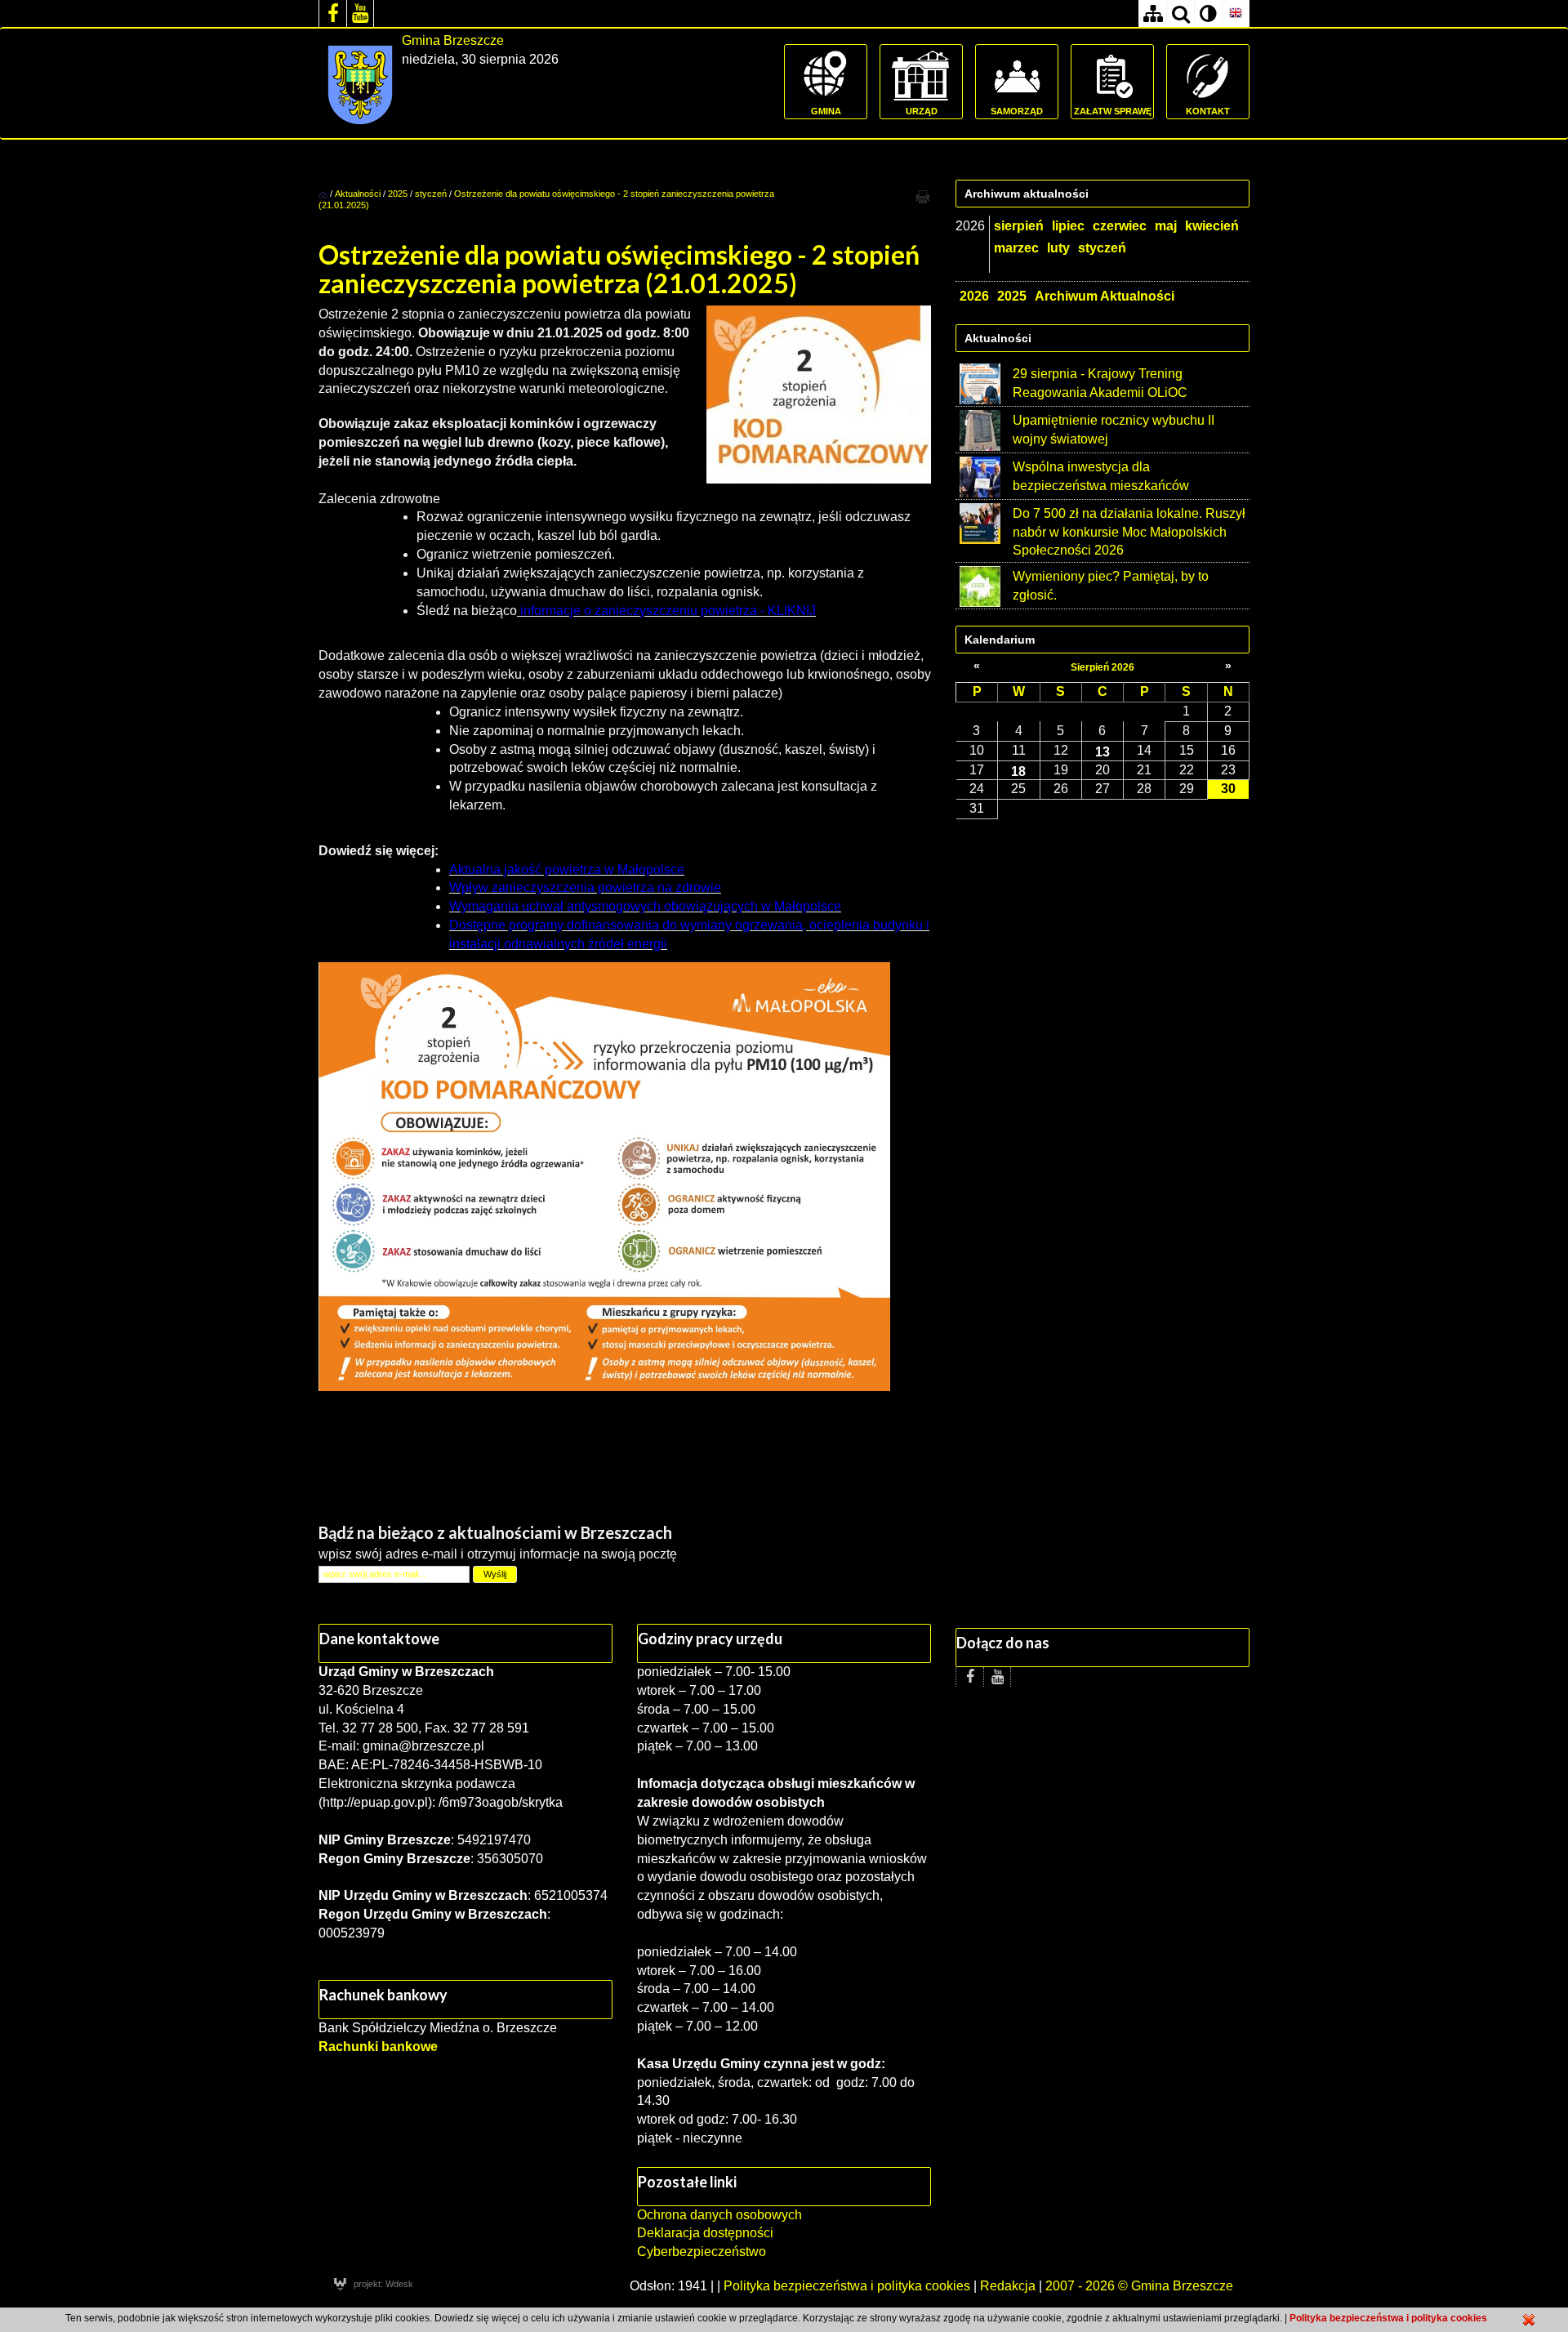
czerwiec (1120, 226)
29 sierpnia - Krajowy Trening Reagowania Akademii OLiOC (1100, 383)
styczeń (431, 194)
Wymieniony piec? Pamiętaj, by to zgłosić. (1111, 586)
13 (1102, 751)
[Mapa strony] (1152, 13)
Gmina (826, 111)
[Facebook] (332, 13)
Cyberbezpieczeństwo (702, 2252)
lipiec (1068, 226)
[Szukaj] (1180, 13)
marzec (1016, 248)
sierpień (1019, 226)
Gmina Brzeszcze (453, 40)
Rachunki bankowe (378, 2047)
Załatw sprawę (1113, 111)
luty (1058, 248)
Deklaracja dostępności (705, 2233)
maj (1166, 226)
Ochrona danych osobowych (719, 2215)
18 (1018, 771)
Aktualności (358, 194)
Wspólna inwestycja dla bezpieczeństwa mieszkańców (1101, 476)
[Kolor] (1208, 13)
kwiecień (1212, 226)
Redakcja (1008, 2286)
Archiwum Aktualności (1105, 296)
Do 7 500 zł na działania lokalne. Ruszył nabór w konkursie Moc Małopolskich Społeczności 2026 (1129, 532)
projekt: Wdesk (383, 2284)
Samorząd (1017, 111)
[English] (1236, 13)
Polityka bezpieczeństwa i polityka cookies (847, 2286)
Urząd (922, 111)
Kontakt (1208, 111)
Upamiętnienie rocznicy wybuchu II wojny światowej (1114, 430)
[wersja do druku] (923, 196)
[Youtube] (360, 13)
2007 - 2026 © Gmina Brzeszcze (1139, 2286)
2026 (974, 296)
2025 (398, 194)
